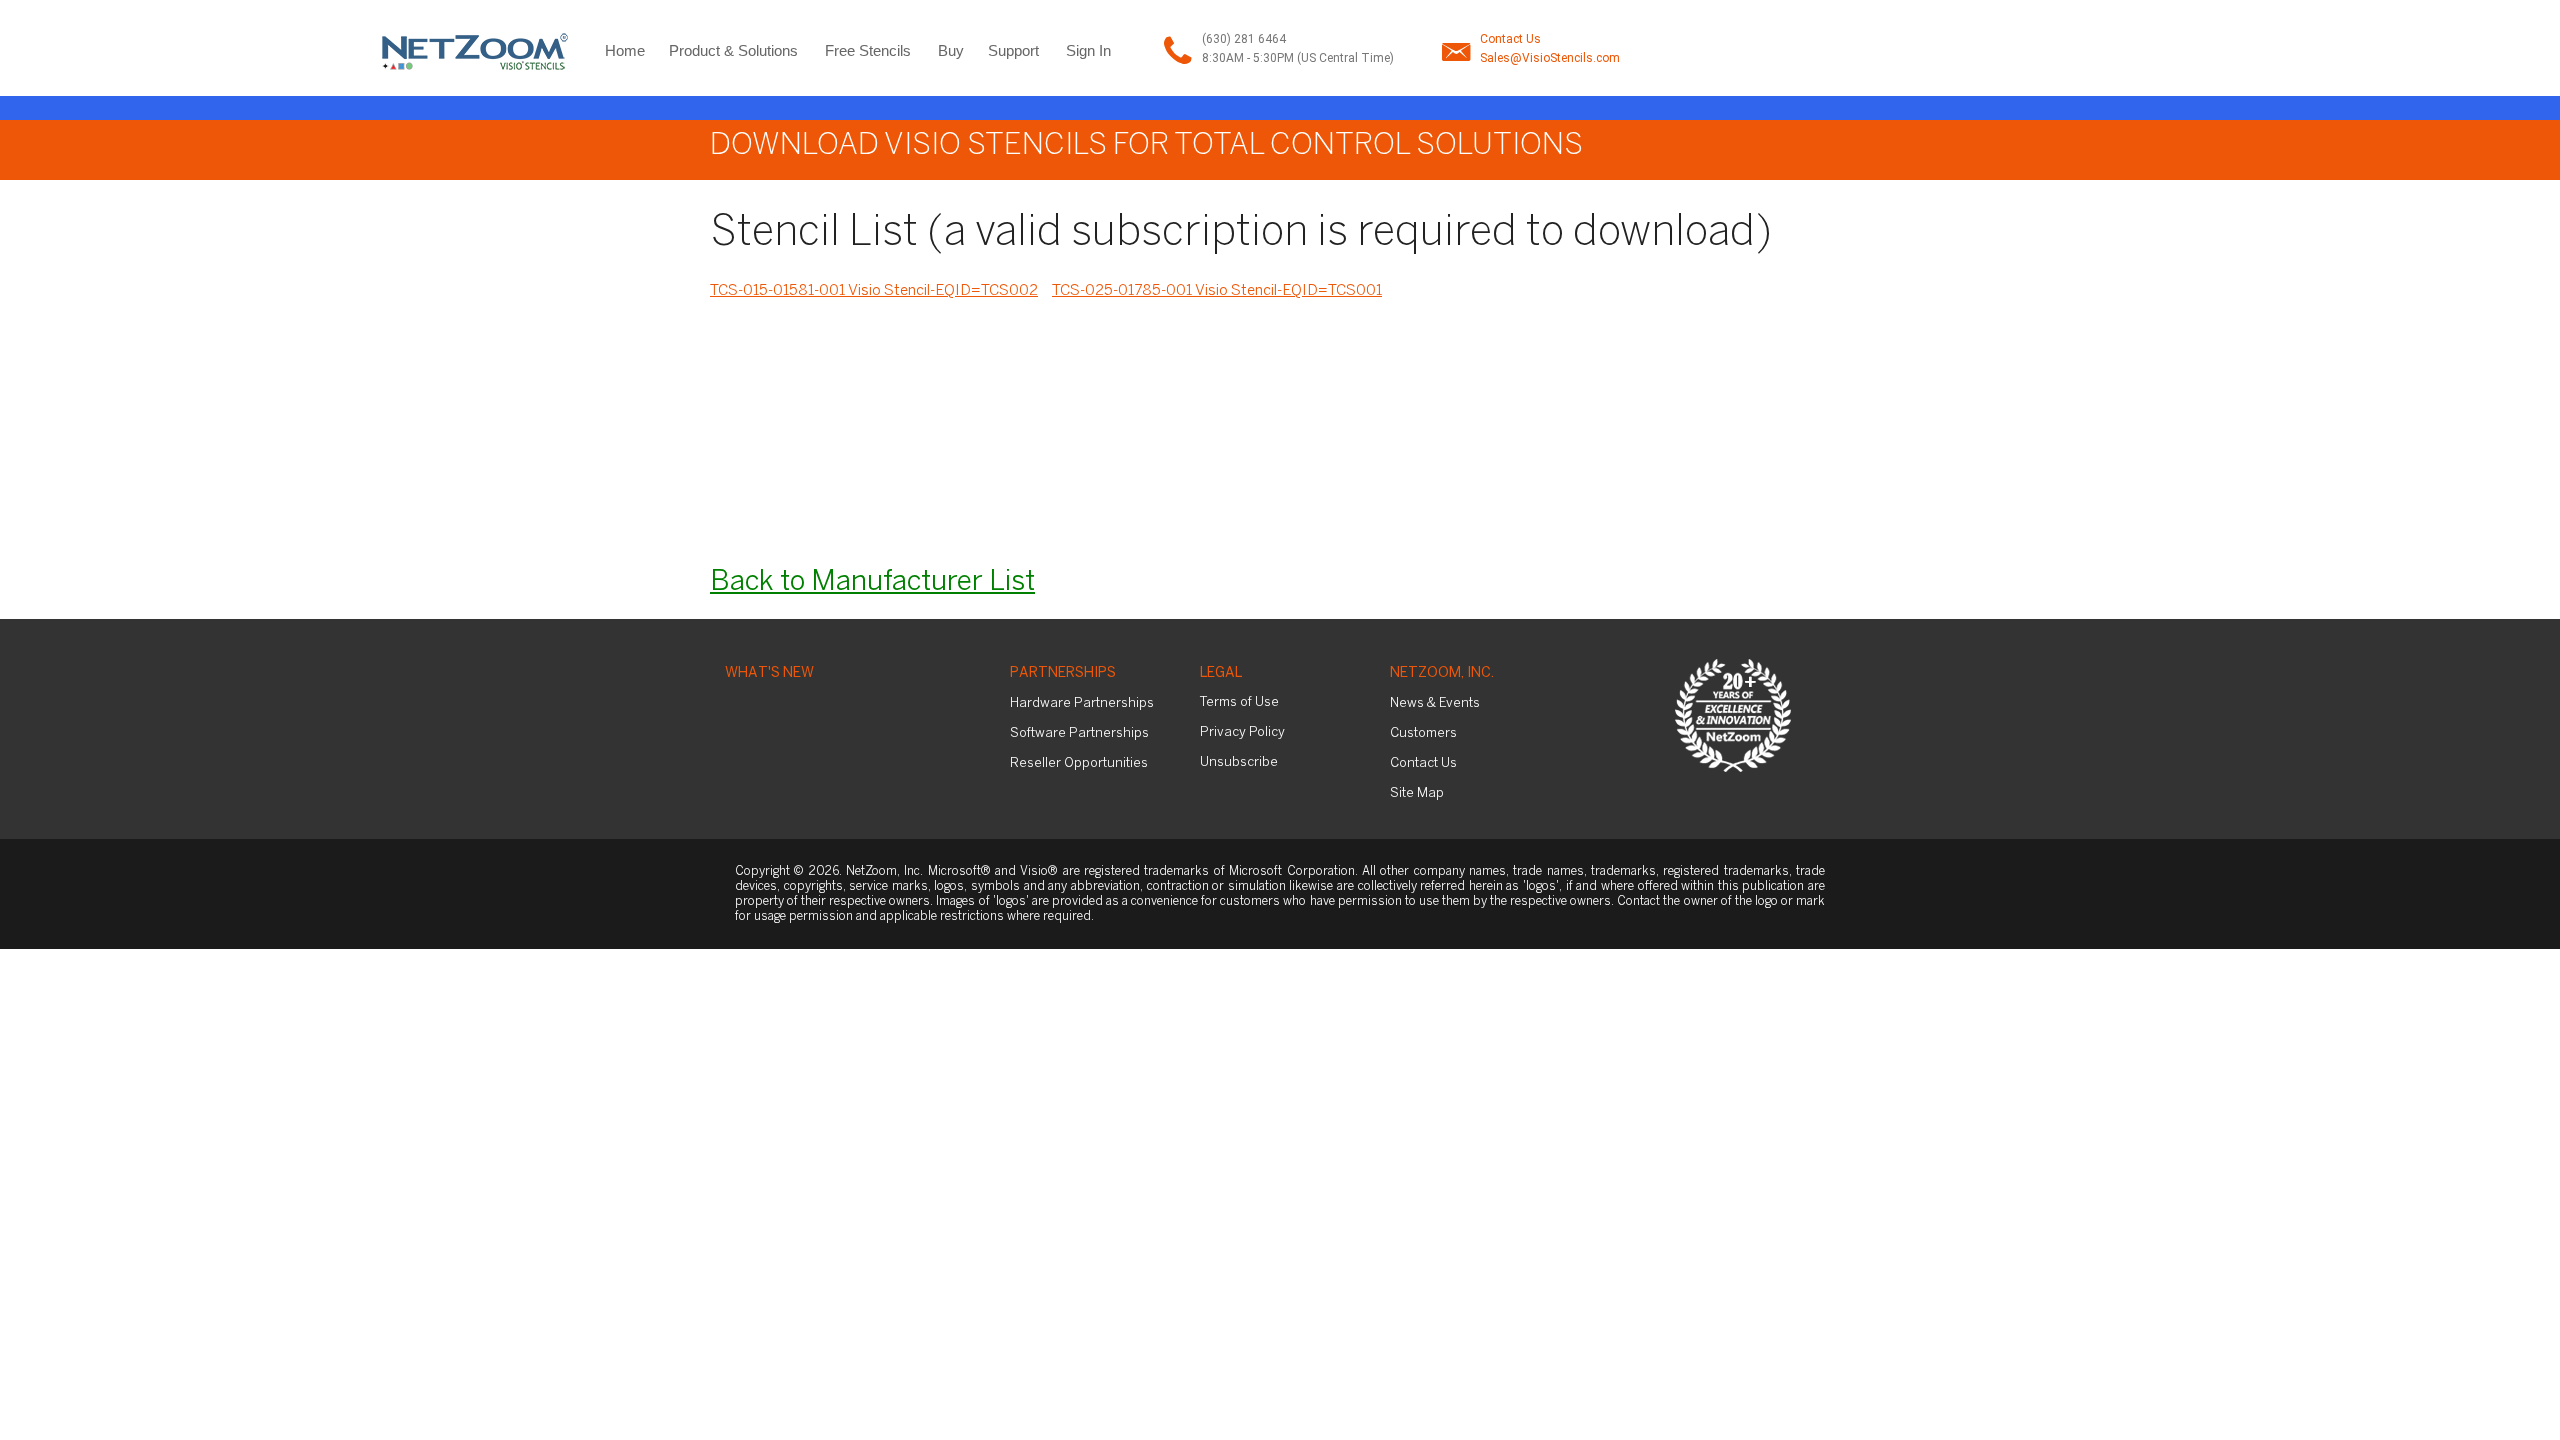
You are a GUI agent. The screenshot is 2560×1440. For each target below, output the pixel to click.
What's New (769, 673)
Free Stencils (868, 50)
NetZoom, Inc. (1442, 673)
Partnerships (1063, 673)
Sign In (1088, 50)
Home (625, 50)
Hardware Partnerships (1082, 703)
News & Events (1435, 703)
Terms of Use (1239, 702)
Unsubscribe (1239, 762)
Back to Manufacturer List (872, 582)
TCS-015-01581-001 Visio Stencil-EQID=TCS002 (874, 291)
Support (1013, 50)
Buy (951, 50)
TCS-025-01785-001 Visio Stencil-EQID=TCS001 (1217, 291)
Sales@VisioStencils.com (1550, 58)
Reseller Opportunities (1079, 763)
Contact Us (1510, 39)
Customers (1423, 733)
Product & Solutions (733, 50)
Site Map (1417, 793)
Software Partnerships (1079, 733)
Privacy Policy (1242, 732)
